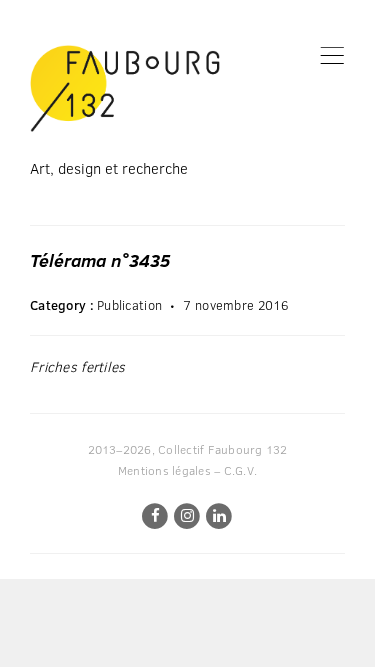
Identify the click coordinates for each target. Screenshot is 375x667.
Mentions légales (164, 470)
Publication (129, 305)
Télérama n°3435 (100, 260)
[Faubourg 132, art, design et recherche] (125, 88)
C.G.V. (240, 470)
